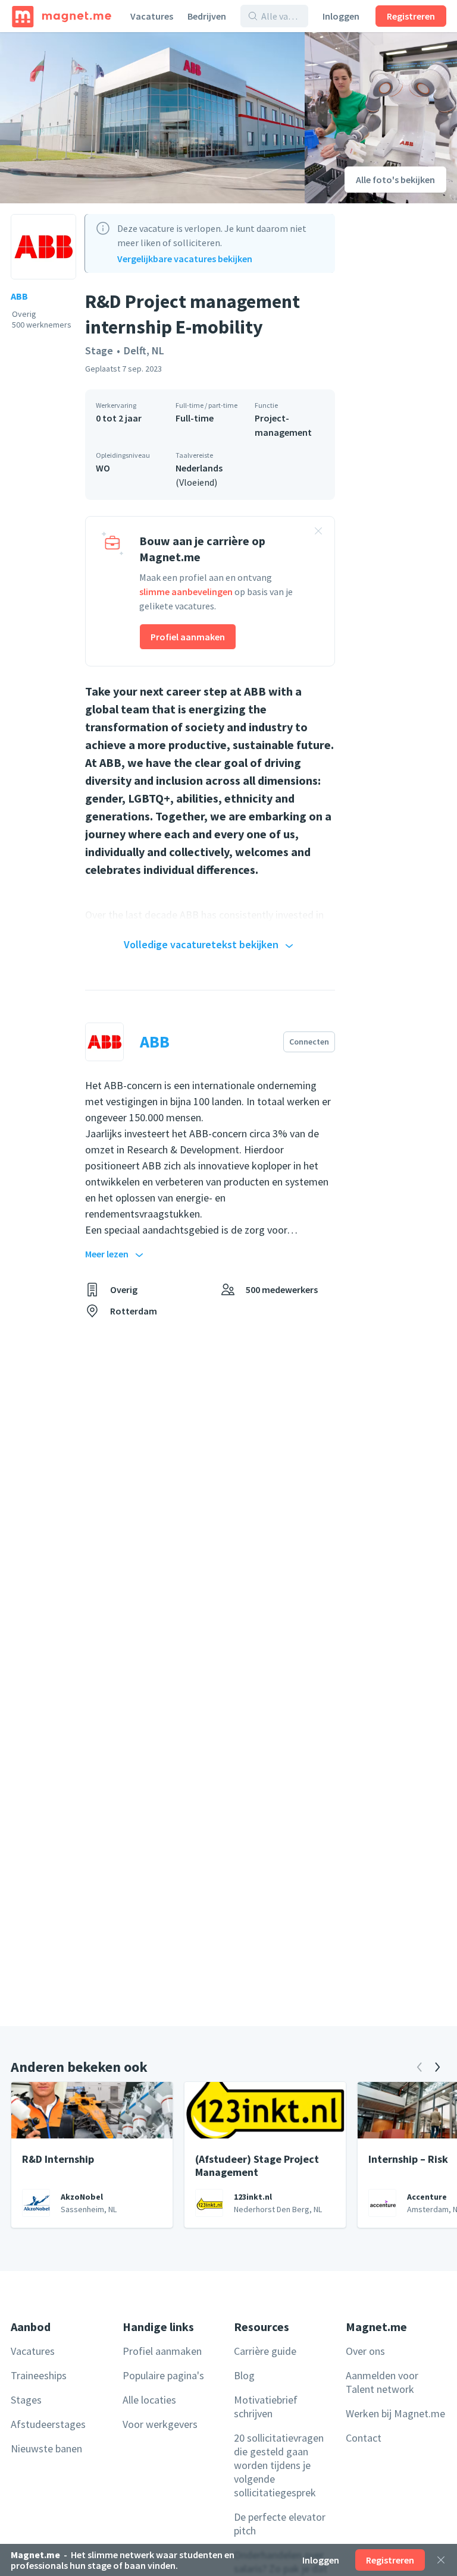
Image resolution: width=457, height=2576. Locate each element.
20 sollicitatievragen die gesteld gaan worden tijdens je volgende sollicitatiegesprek (279, 2465)
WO (103, 468)
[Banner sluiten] (318, 533)
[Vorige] (420, 2067)
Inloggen (341, 16)
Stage (99, 350)
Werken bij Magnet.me (395, 2413)
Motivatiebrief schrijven (266, 2407)
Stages (26, 2400)
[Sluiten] (441, 2560)
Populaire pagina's (163, 2375)
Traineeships (39, 2375)
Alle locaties (149, 2400)
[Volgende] (437, 2067)
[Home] (62, 16)
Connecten (309, 1042)
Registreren (411, 16)
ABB (19, 296)
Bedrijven (207, 16)
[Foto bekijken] (152, 118)
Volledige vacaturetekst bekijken (201, 944)
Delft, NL (144, 350)
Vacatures (152, 16)
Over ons (365, 2351)
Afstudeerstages (48, 2424)
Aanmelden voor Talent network (382, 2382)
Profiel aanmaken (188, 637)
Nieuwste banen (46, 2448)
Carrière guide (265, 2351)
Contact (364, 2438)
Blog (244, 2375)
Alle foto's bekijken (395, 180)
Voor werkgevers (160, 2424)
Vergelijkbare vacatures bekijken (185, 259)
